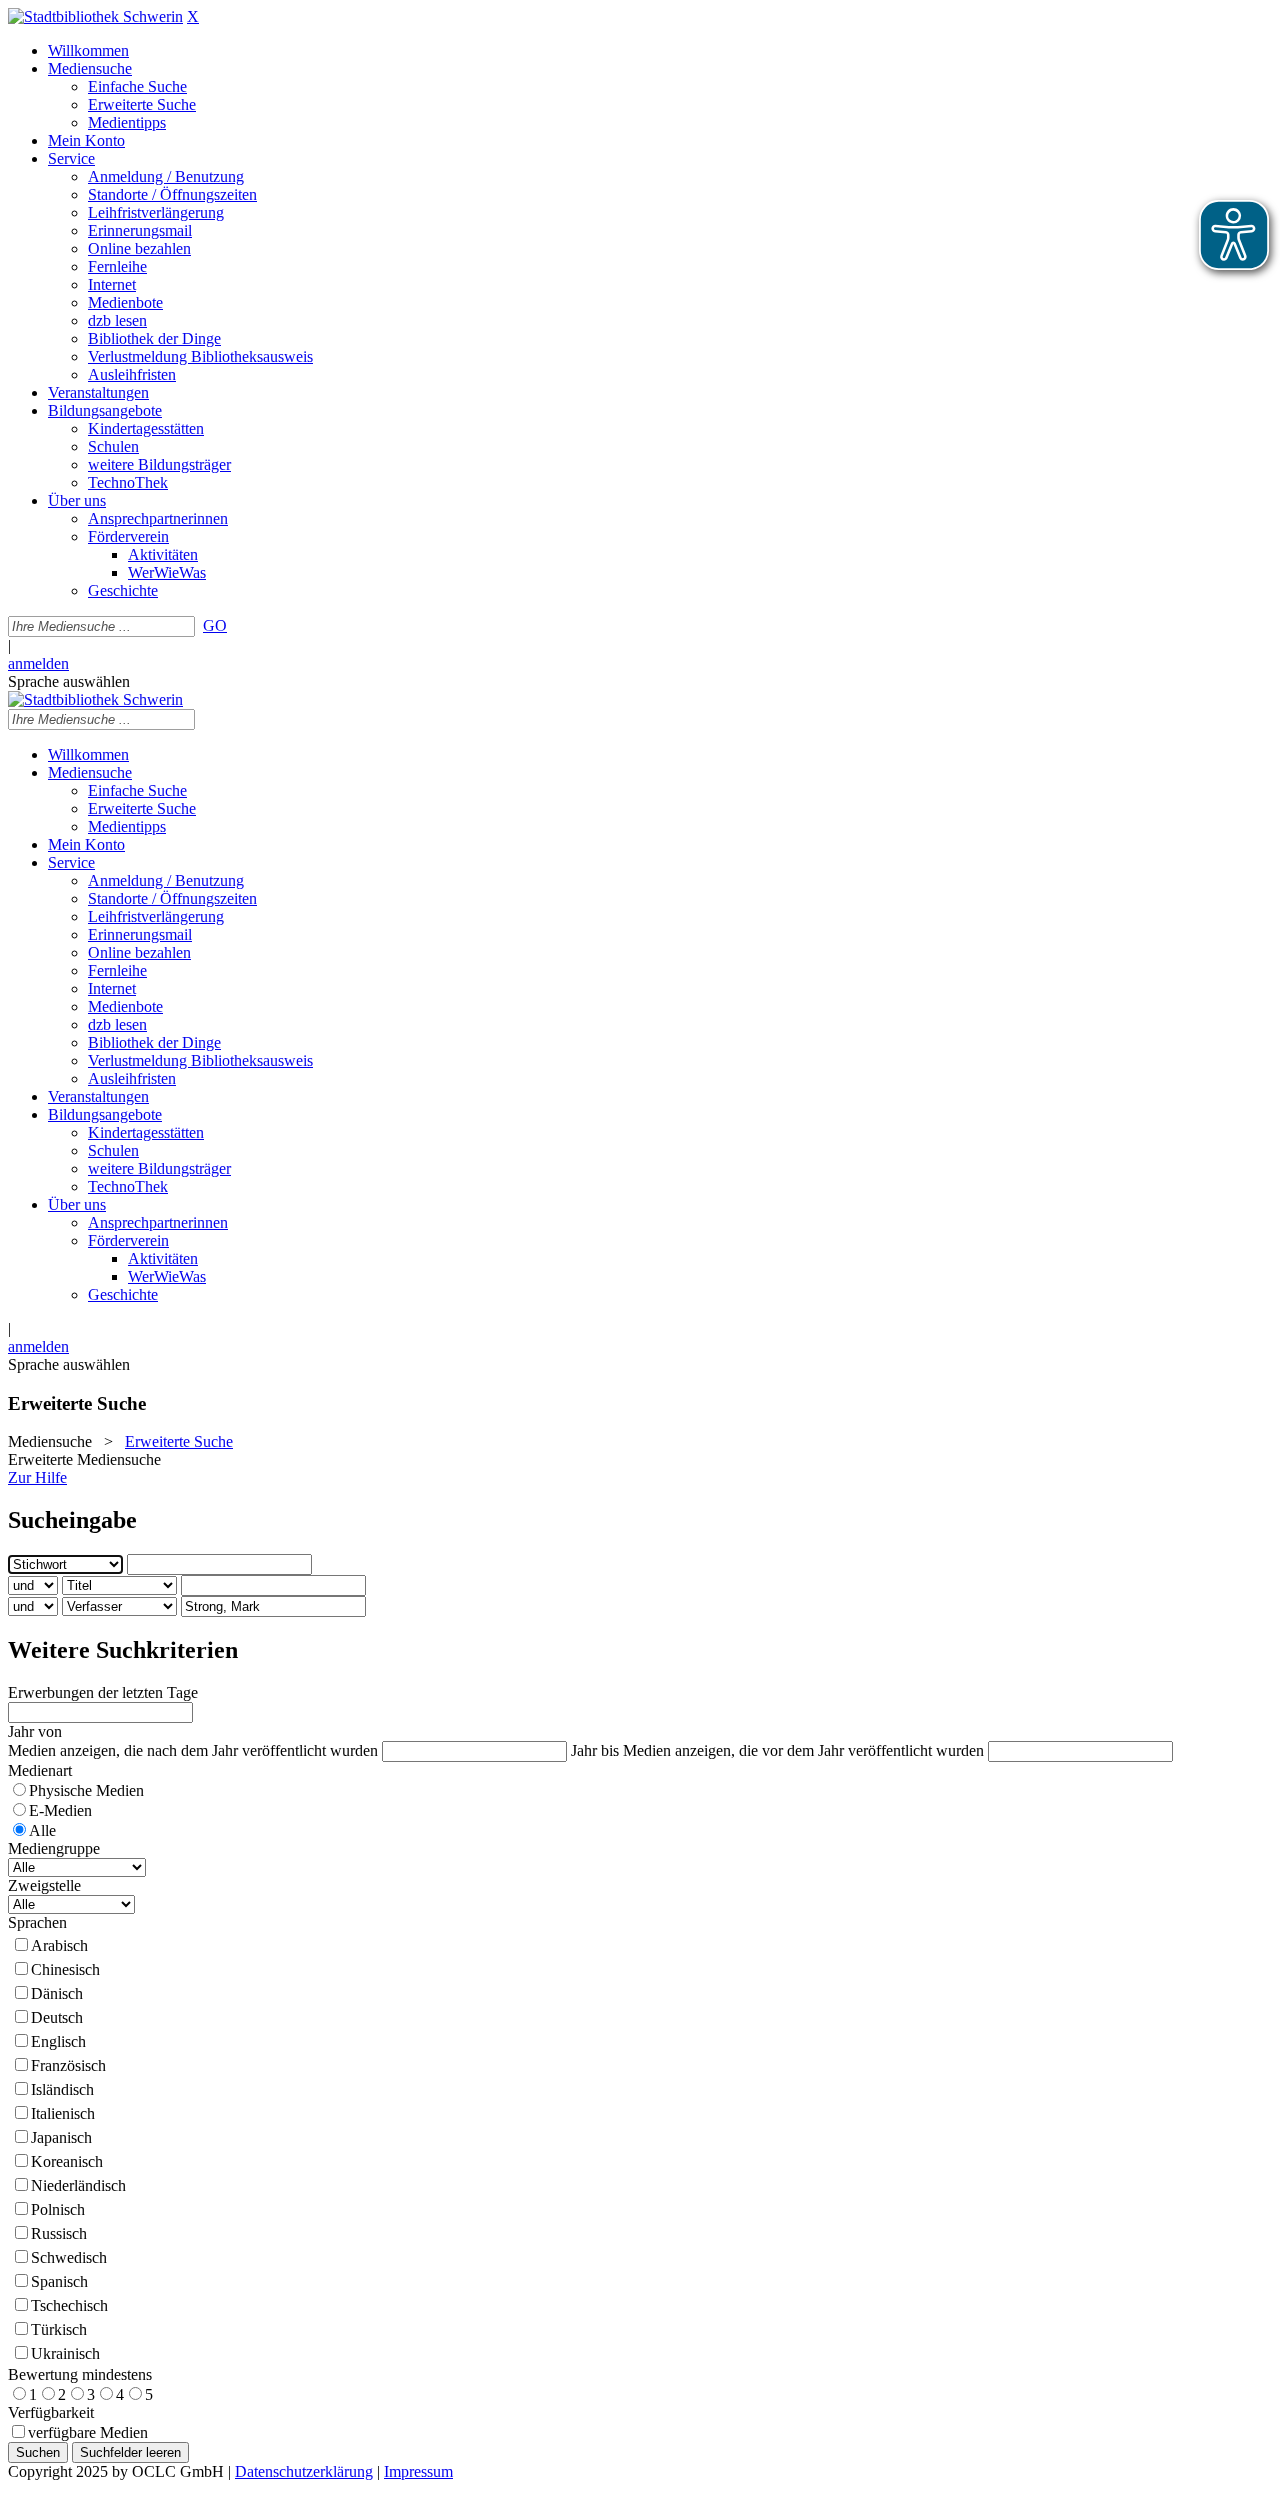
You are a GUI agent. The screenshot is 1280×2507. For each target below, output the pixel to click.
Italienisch (63, 2113)
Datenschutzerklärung (304, 2471)
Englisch (58, 2041)
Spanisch (59, 2281)
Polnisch (58, 2209)
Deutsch (57, 2017)
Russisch (59, 2233)
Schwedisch (69, 2257)
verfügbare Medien (88, 2432)
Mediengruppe (54, 1848)
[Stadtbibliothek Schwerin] (95, 16)
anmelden (38, 663)
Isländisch (62, 2089)
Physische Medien (86, 1790)
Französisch (68, 2065)
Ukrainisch (65, 2353)
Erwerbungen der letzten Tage (103, 1692)
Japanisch (61, 2137)
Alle (42, 1830)
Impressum (418, 2471)
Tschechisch (69, 2305)
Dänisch (57, 1993)
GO (215, 625)
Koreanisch (67, 2161)
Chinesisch (65, 1969)
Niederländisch (78, 2185)
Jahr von (35, 1731)
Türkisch (59, 2329)
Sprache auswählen (69, 681)
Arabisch (59, 1945)
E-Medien (60, 1810)
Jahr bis (595, 1750)
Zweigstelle (44, 1885)
